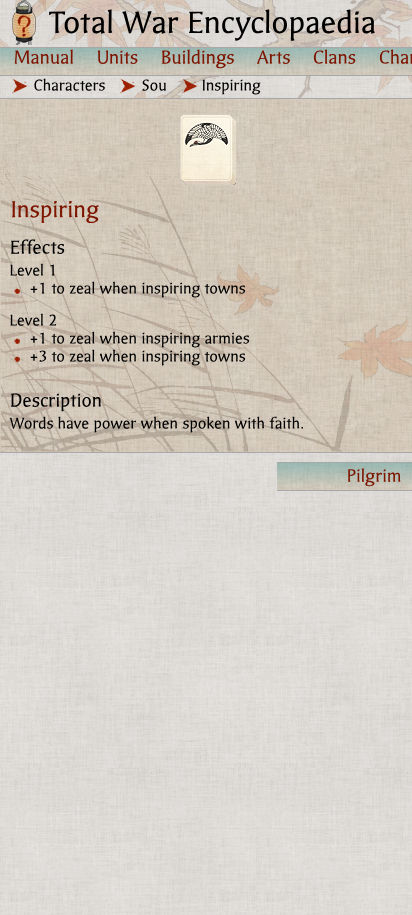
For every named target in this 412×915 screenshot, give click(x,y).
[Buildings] (198, 57)
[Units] (118, 57)
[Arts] (274, 57)
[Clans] (335, 57)
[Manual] (44, 57)
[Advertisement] (206, 698)
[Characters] (70, 85)
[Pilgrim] (344, 476)
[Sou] (155, 85)
